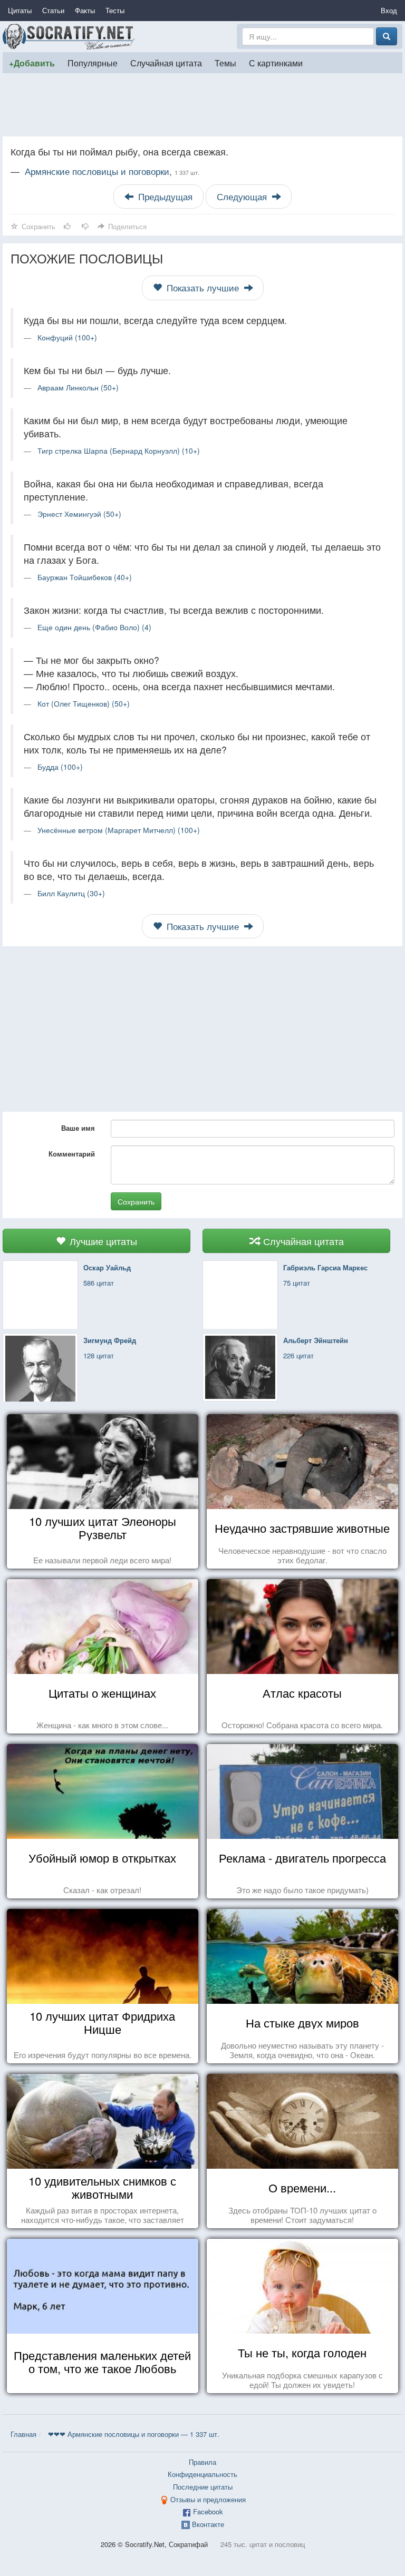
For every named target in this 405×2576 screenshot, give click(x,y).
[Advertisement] (202, 105)
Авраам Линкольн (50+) (78, 387)
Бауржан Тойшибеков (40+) (85, 577)
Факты (85, 10)
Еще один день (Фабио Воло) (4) (94, 627)
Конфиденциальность (202, 2474)
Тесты (115, 10)
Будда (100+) (60, 767)
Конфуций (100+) (67, 337)
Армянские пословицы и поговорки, (112, 171)
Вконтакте (208, 2524)
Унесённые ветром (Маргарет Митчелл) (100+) (119, 830)
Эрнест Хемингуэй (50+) (79, 514)
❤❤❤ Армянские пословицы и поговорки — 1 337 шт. (134, 2434)
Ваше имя (78, 1128)
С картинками (276, 63)
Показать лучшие (203, 288)
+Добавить (32, 63)
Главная (23, 2434)
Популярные (93, 63)
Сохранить (136, 1201)
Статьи (53, 10)
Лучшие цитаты (102, 1241)
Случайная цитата (166, 63)
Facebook (208, 2511)
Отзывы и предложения (208, 2499)
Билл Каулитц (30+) (71, 893)
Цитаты (20, 10)
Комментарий (72, 1154)
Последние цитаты (203, 2487)
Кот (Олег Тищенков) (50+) (84, 703)
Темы (225, 63)
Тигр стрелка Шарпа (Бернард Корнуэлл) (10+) (119, 450)
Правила (202, 2462)
